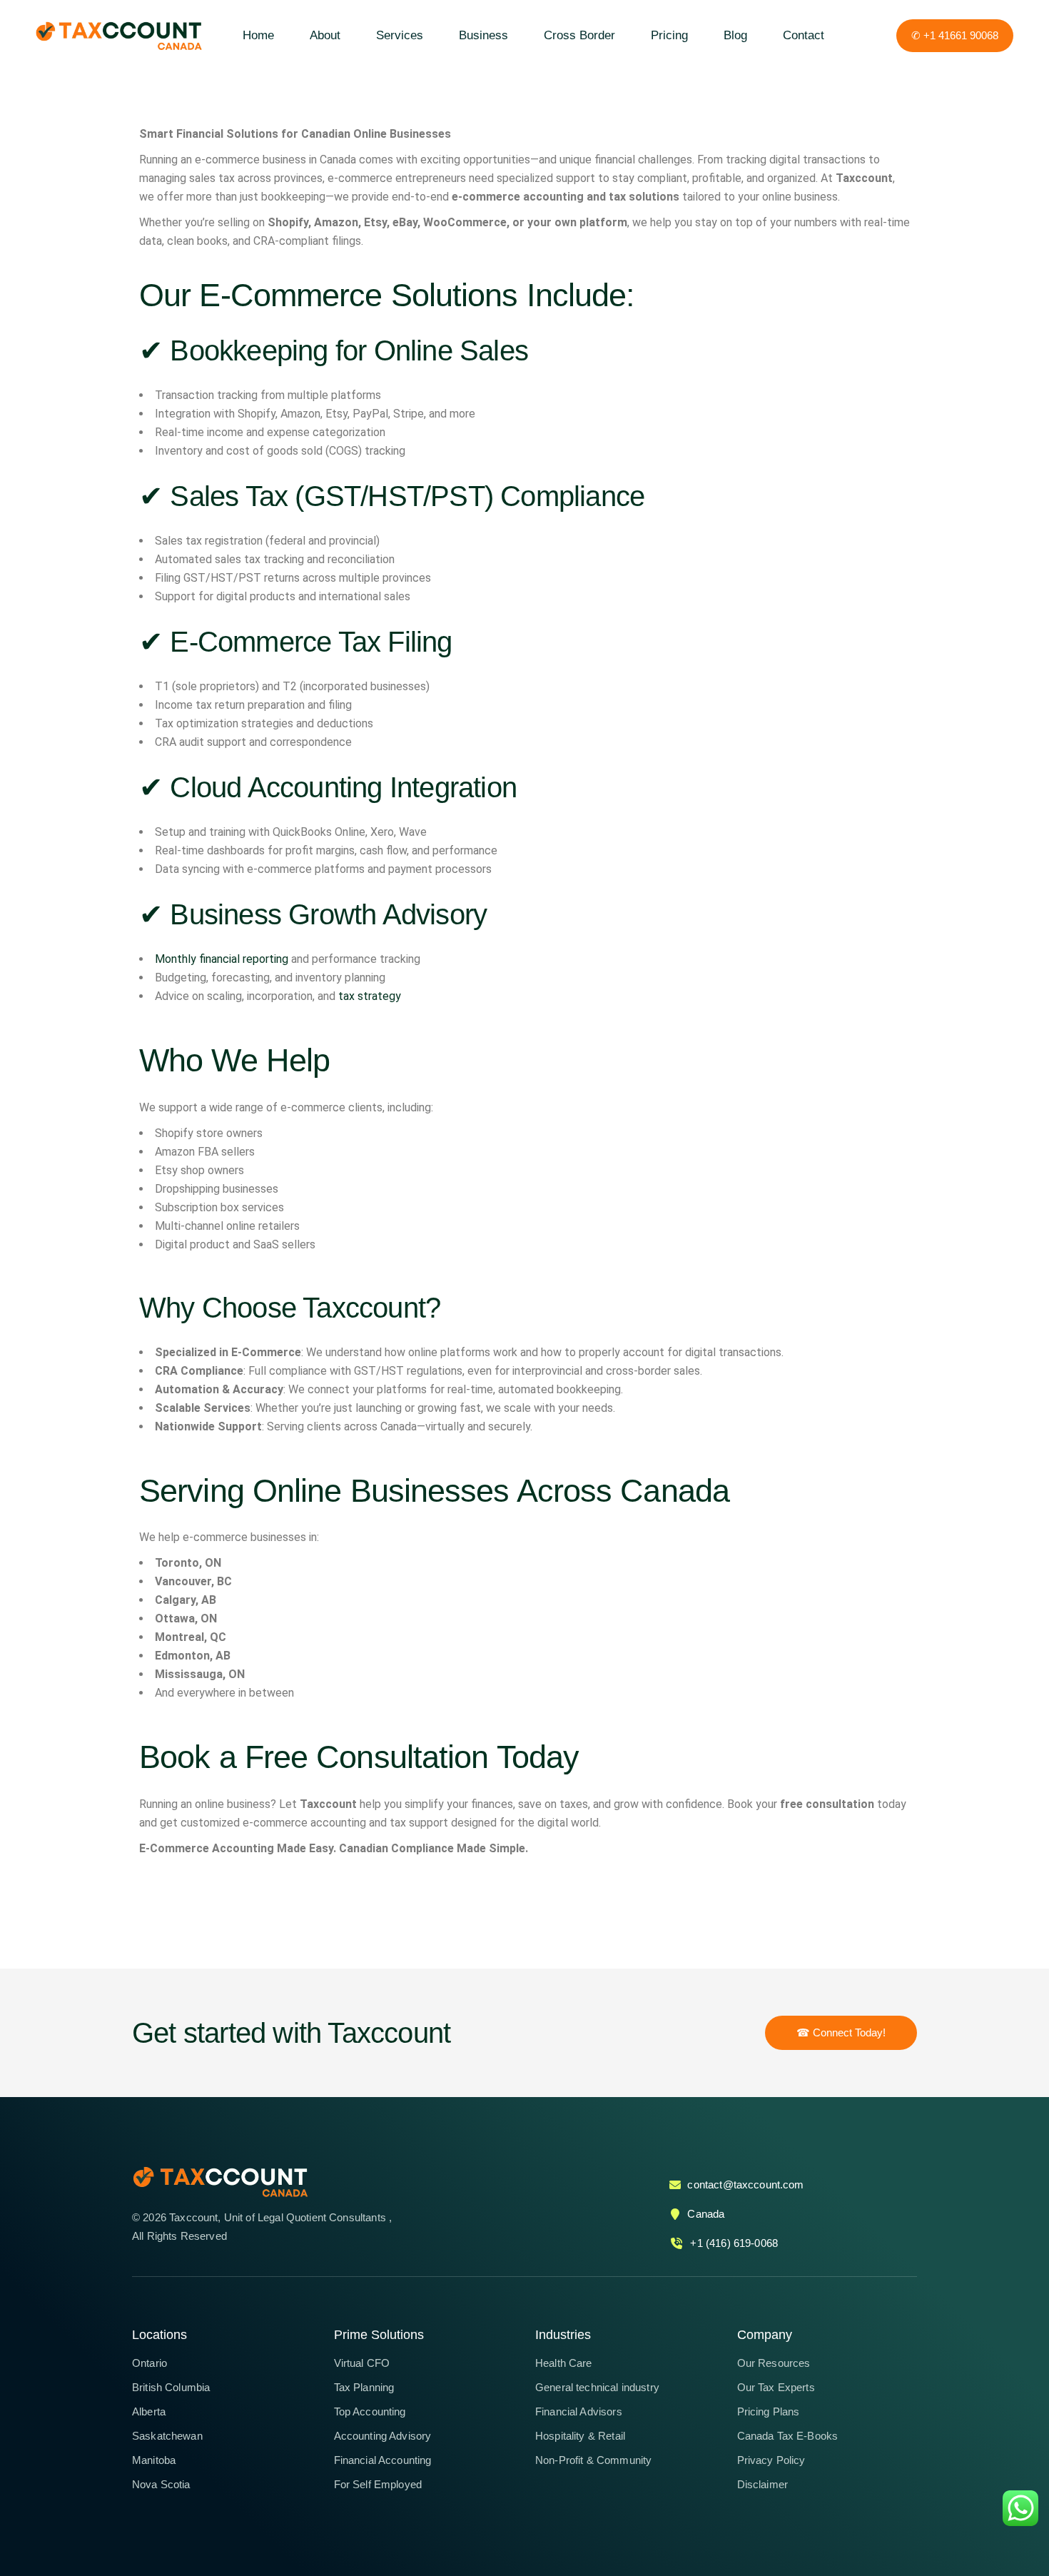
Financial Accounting (383, 2460)
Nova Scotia (161, 2484)
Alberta (149, 2411)
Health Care (564, 2363)
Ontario (150, 2363)
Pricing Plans (769, 2411)
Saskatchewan (167, 2436)
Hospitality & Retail (580, 2436)
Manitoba (154, 2460)
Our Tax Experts (776, 2387)
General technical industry (597, 2387)
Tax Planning (364, 2387)
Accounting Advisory (383, 2436)
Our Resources (774, 2363)
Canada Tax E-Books (788, 2436)
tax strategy (370, 996)
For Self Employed (378, 2484)
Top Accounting (370, 2411)
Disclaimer (763, 2484)
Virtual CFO (362, 2363)
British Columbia (171, 2387)
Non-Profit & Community (593, 2460)
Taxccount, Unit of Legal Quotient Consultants (279, 2217)
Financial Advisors (579, 2411)
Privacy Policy (771, 2460)
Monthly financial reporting (222, 959)
